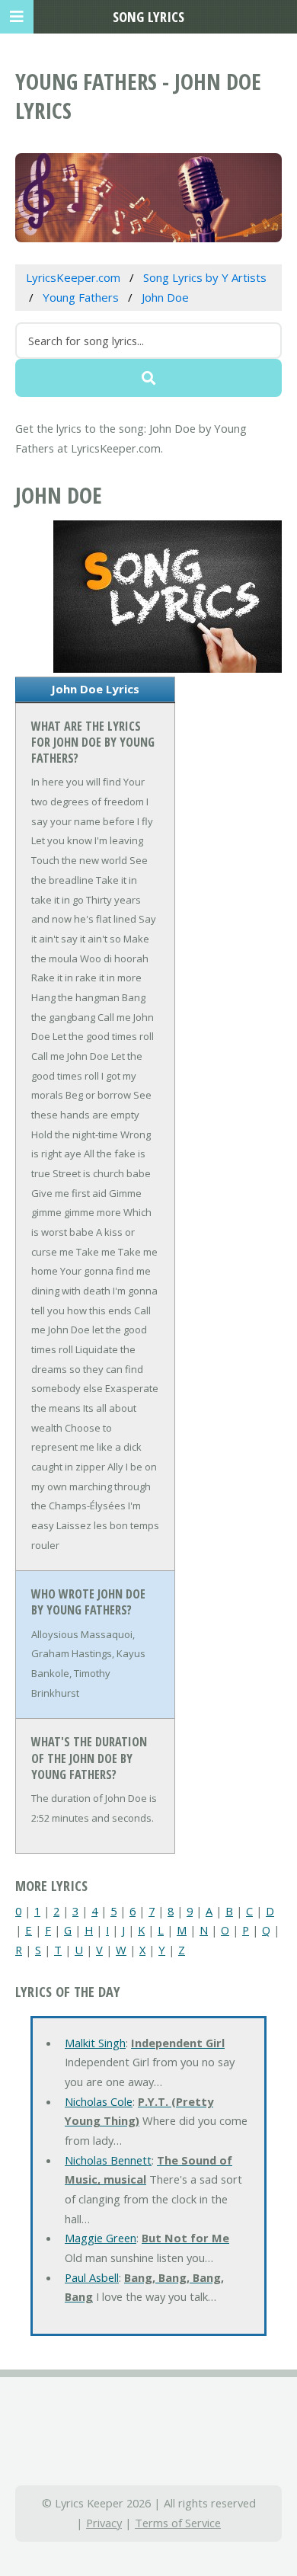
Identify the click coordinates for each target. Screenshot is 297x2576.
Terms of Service (178, 2523)
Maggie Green (101, 2238)
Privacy (104, 2523)
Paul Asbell (92, 2277)
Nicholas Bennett (108, 2160)
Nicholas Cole (99, 2101)
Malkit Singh (95, 2043)
